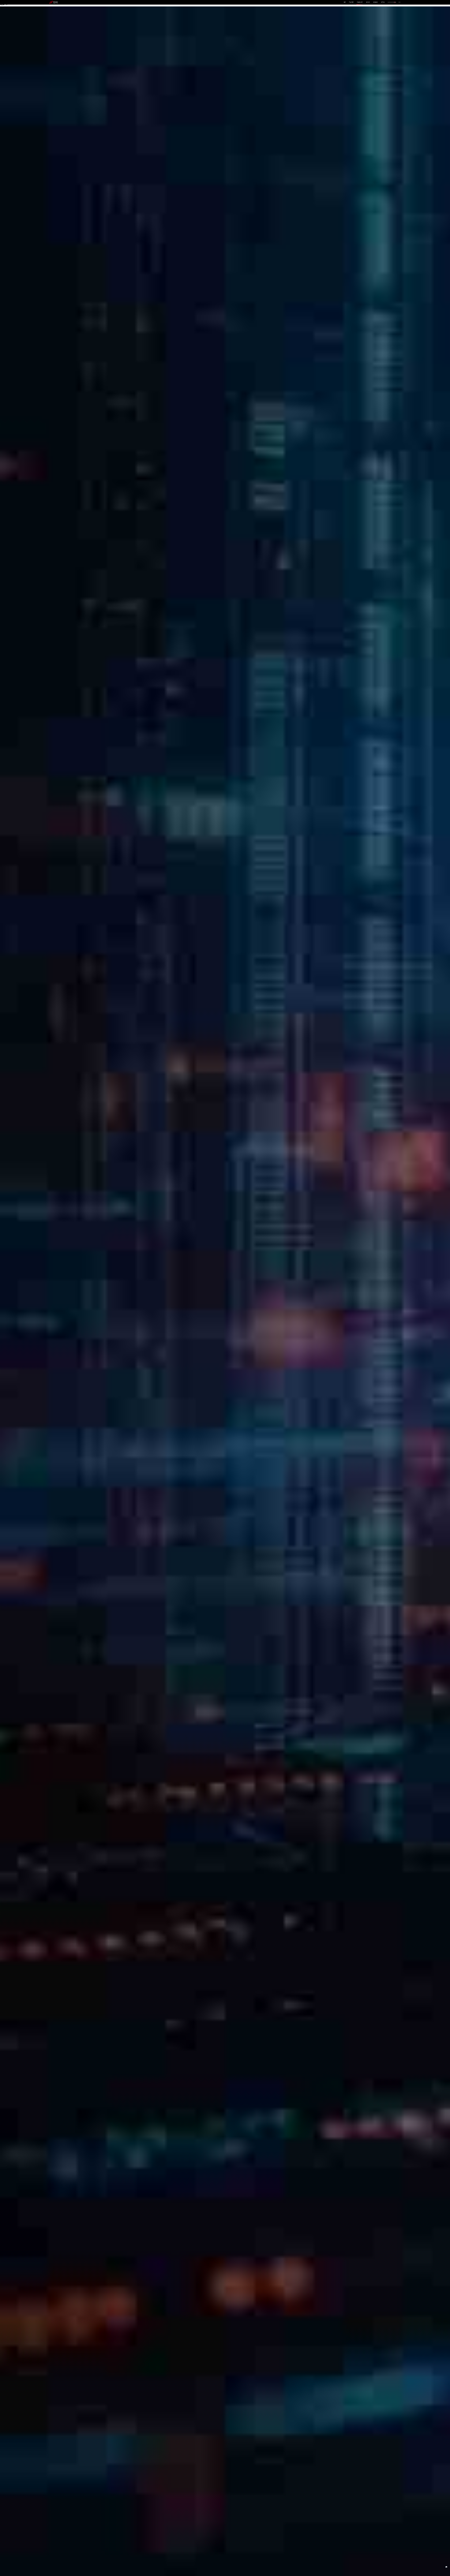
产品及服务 (351, 2)
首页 (345, 2)
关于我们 (383, 2)
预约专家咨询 (56, 1308)
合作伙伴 (368, 2)
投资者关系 (375, 2)
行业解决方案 (360, 2)
